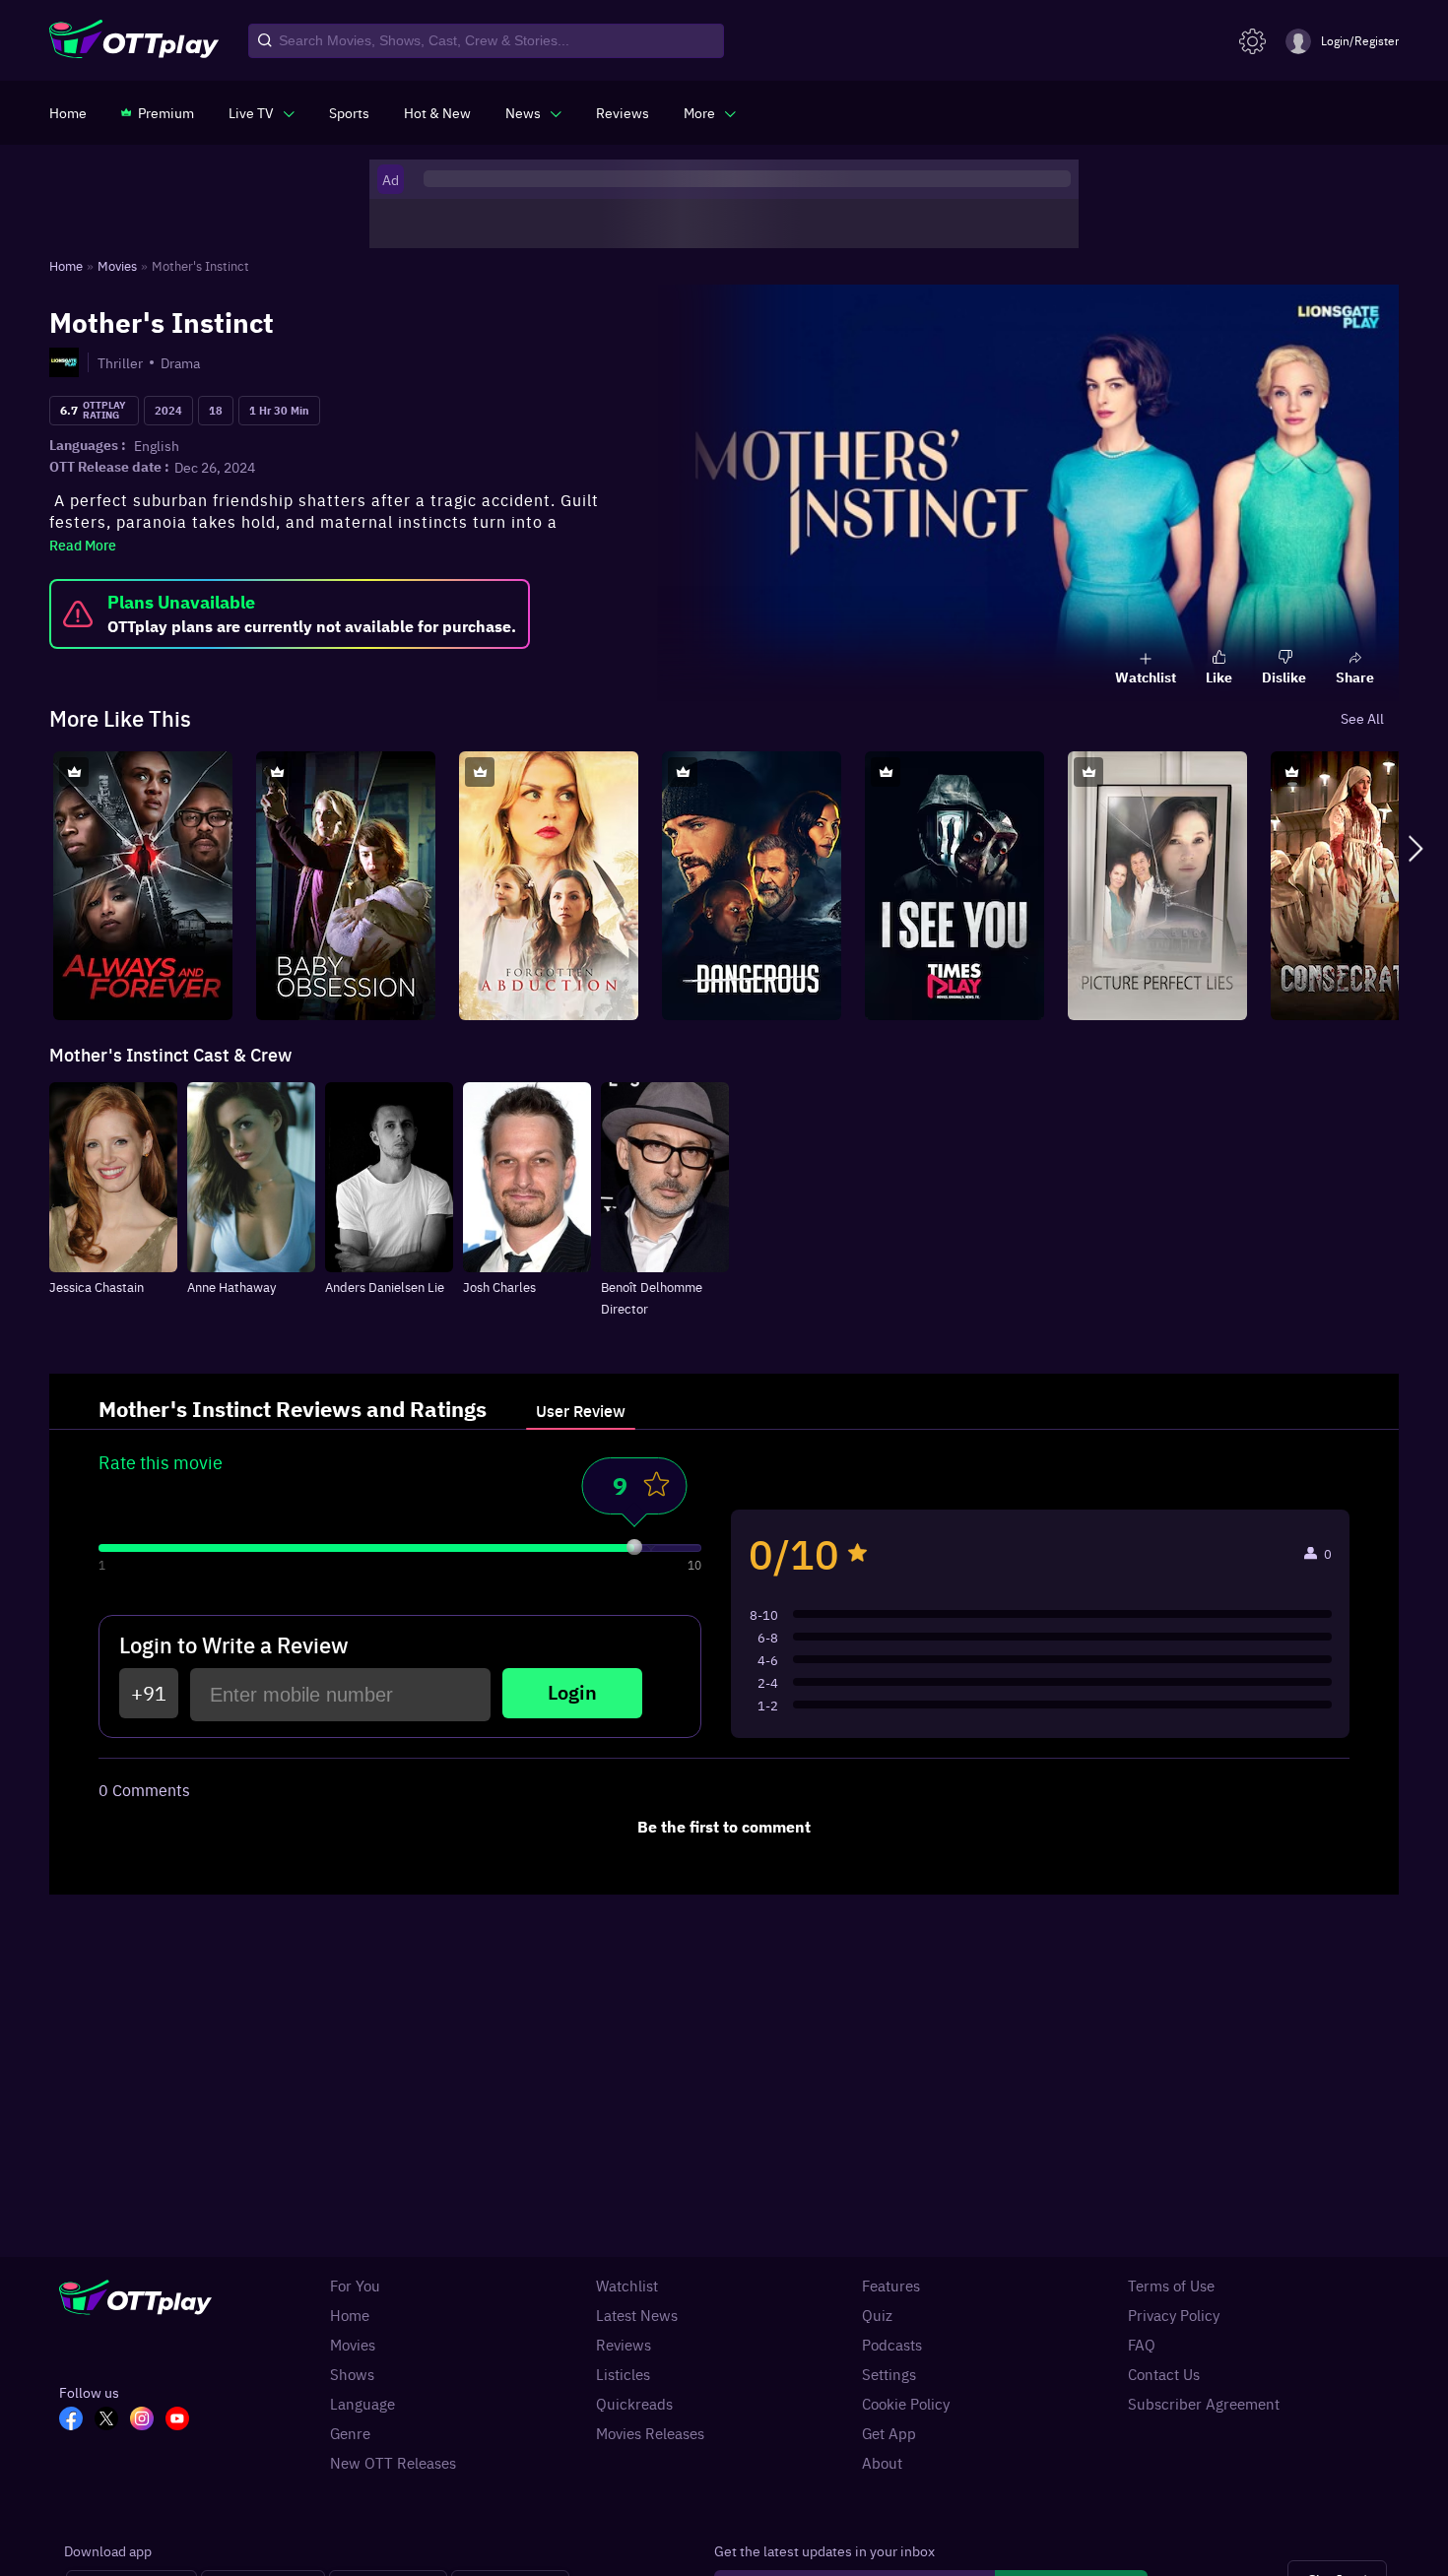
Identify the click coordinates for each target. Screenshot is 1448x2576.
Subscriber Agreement (1204, 2404)
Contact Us (1164, 2374)
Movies (353, 2345)
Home (350, 2315)
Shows (352, 2374)
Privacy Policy (1174, 2315)
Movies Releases (650, 2433)
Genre (350, 2433)
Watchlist (627, 2286)
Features (891, 2286)
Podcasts (892, 2345)
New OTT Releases (393, 2463)
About (882, 2463)
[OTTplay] (134, 41)
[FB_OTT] (77, 2420)
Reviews (624, 2345)
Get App (889, 2433)
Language (362, 2404)
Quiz (877, 2315)
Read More (83, 545)
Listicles (623, 2374)
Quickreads (634, 2404)
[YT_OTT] (183, 2420)
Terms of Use (1171, 2286)
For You (355, 2286)
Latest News (637, 2315)
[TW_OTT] (112, 2420)
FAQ (1142, 2345)
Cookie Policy (906, 2404)
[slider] (634, 1547)
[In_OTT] (148, 2420)
